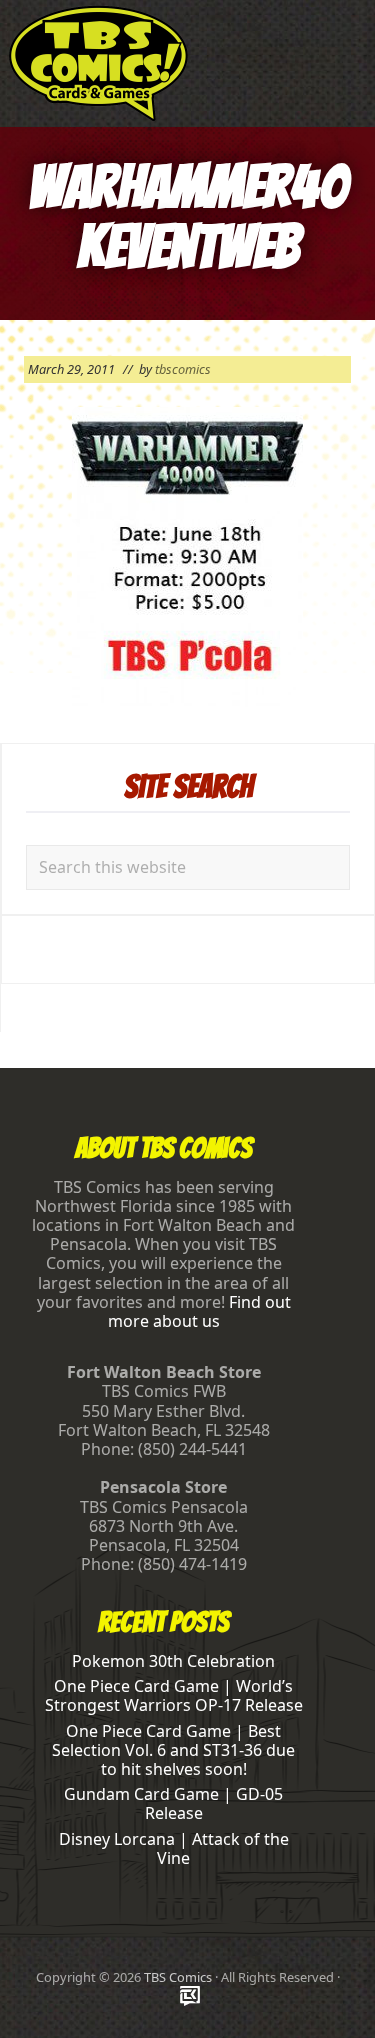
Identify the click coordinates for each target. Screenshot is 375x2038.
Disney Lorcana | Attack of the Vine (174, 1848)
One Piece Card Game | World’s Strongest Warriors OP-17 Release (174, 1695)
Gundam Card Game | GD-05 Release (173, 1803)
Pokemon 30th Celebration (173, 1661)
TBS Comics (178, 1977)
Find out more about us (199, 1311)
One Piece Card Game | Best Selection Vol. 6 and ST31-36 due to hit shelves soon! (173, 1750)
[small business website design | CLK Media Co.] (190, 1997)
